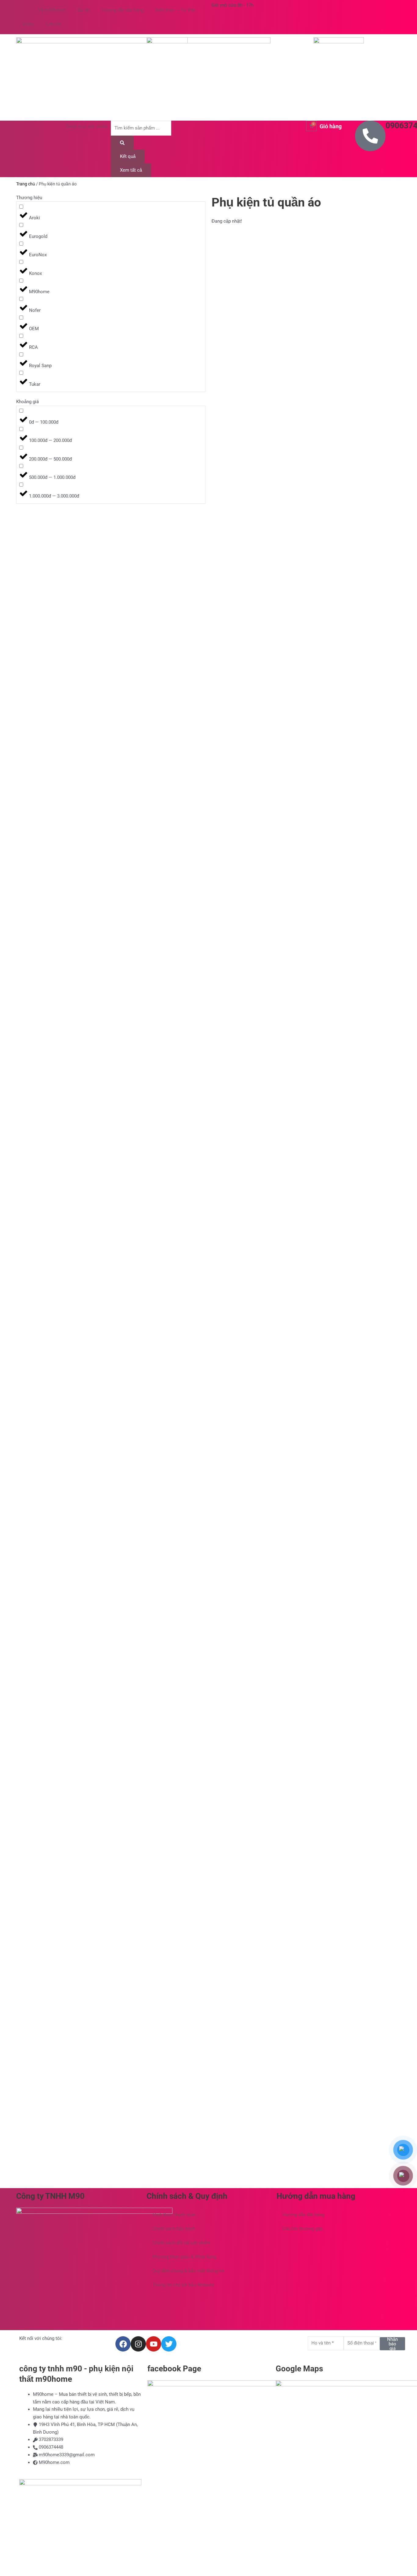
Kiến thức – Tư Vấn (176, 10)
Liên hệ (54, 24)
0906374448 (51, 2447)
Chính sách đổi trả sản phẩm (181, 2243)
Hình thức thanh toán (174, 2215)
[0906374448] (370, 136)
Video (28, 24)
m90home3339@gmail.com (67, 2455)
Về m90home (52, 10)
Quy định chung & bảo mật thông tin (189, 2271)
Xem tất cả (131, 170)
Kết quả (128, 156)
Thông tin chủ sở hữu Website (183, 2285)
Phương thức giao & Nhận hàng (185, 2257)
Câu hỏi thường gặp (303, 2229)
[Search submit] (122, 143)
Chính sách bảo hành (174, 2229)
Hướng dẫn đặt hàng (123, 10)
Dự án (84, 10)
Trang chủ (26, 184)
